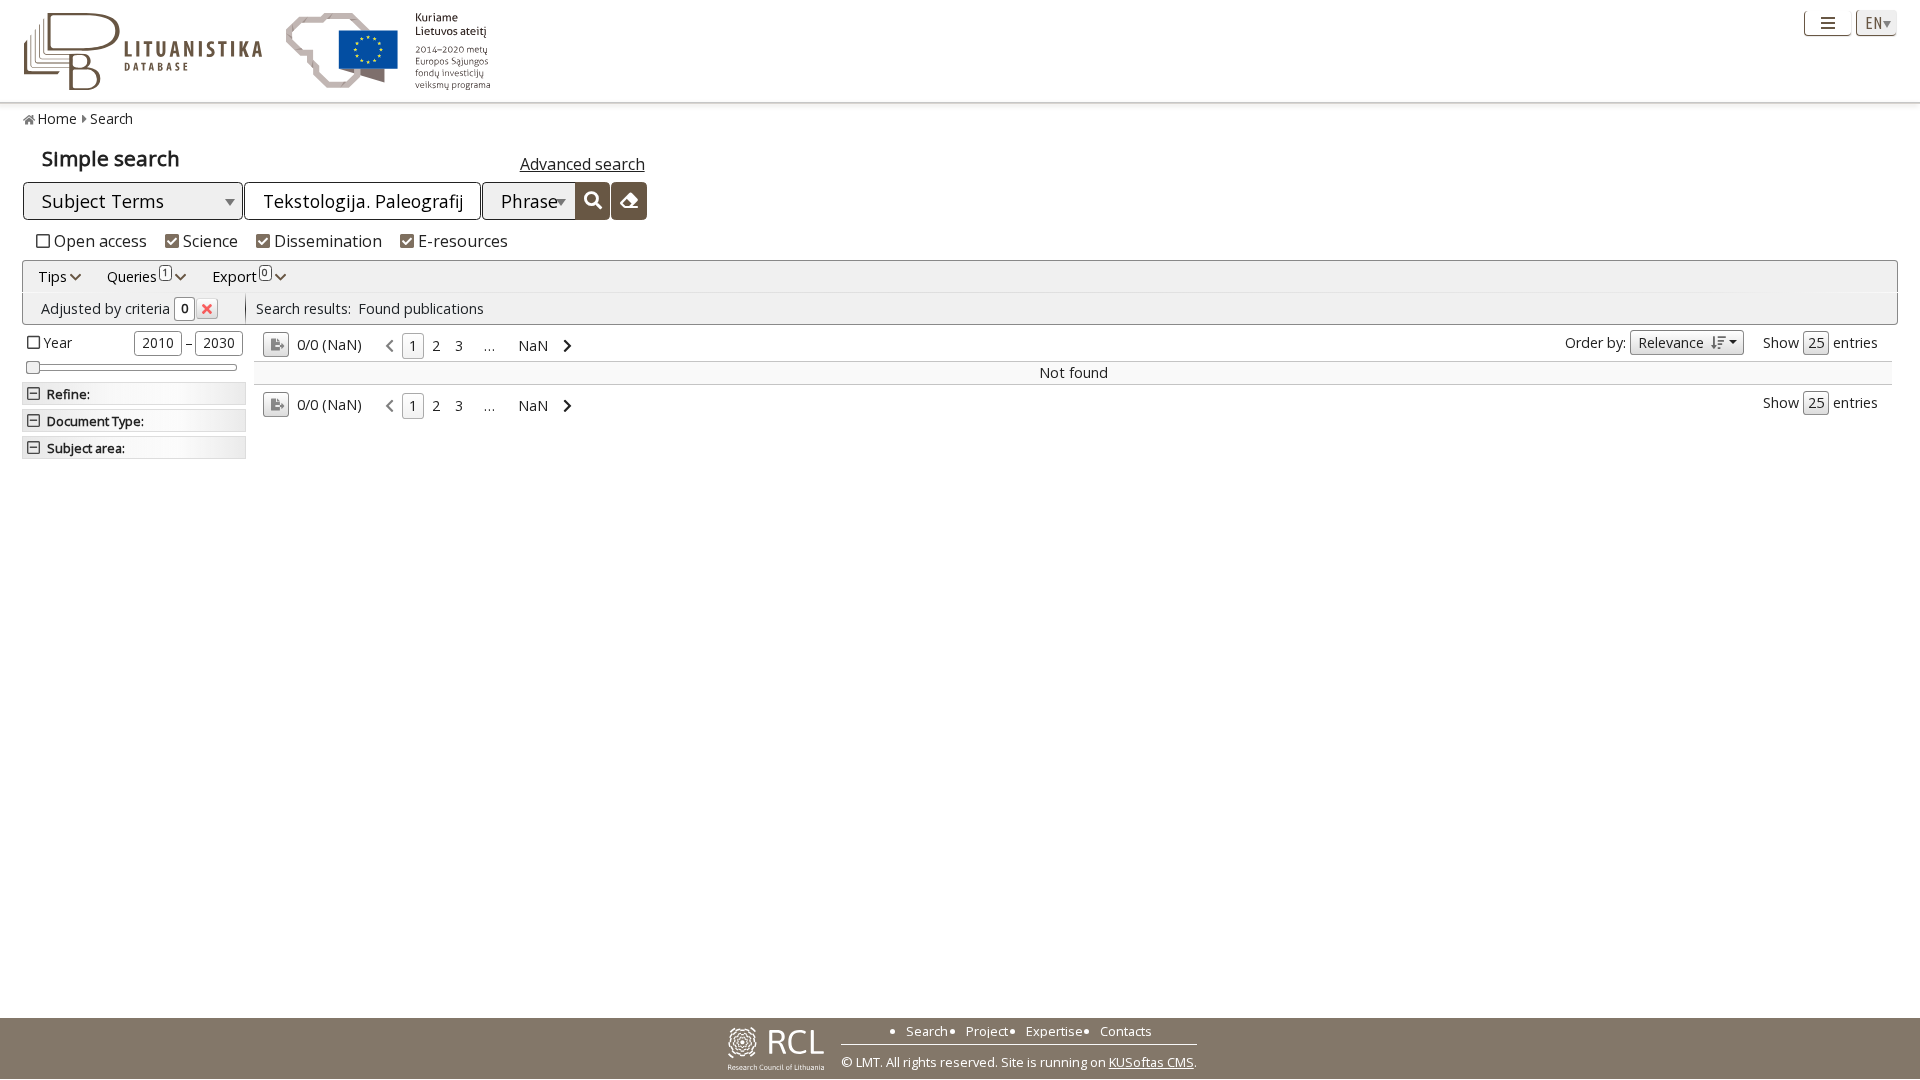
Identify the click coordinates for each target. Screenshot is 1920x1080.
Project (987, 1031)
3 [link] (459, 345)
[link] (389, 346)
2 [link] (436, 345)
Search (111, 118)
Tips (52, 276)
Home (57, 118)
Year (58, 342)
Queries (137, 275)
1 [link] (413, 345)
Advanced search (582, 164)
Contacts (1126, 1031)
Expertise (1054, 1031)
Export (240, 275)
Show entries (1820, 342)
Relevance (1671, 342)
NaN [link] (533, 345)
